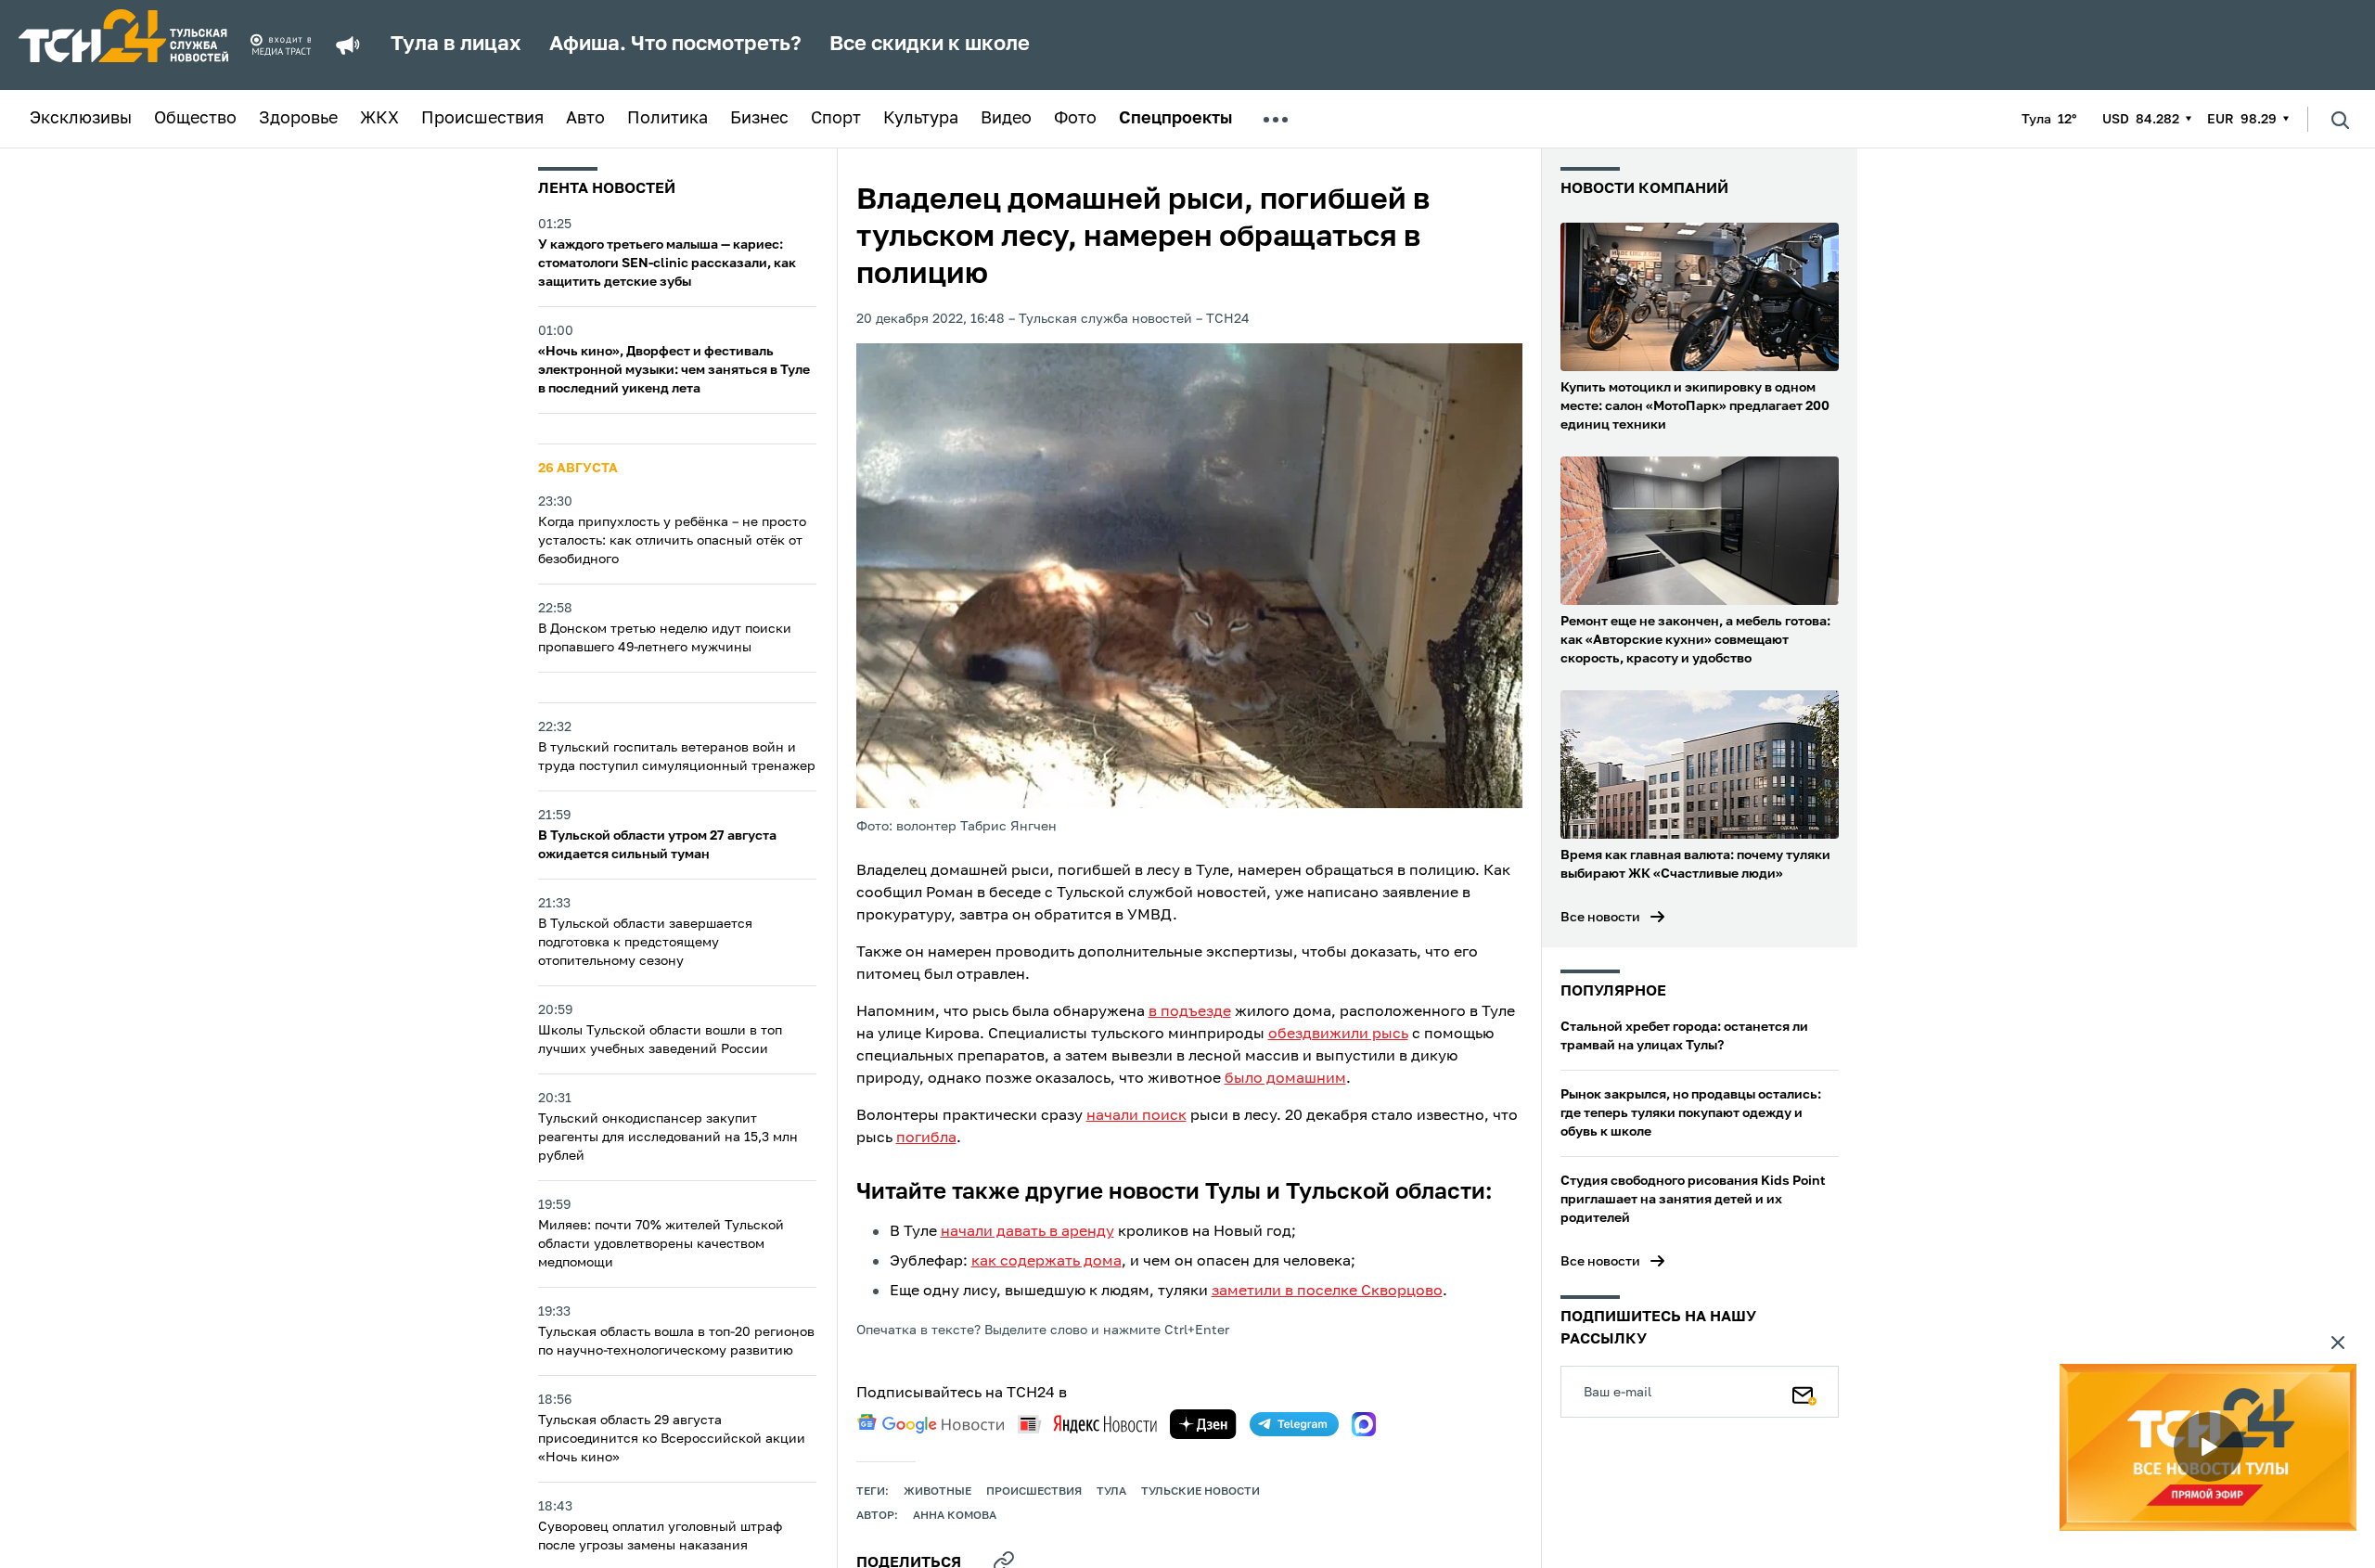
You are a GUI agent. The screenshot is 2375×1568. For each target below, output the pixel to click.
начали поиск (1136, 1116)
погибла (926, 1138)
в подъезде (1190, 1012)
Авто (585, 119)
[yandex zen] (1203, 1424)
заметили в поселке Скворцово (1327, 1292)
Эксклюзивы (81, 119)
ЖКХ (379, 119)
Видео (1006, 119)
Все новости (1600, 918)
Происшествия (482, 119)
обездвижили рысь (1338, 1035)
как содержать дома (1046, 1262)
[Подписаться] (1804, 1392)
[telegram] (1294, 1424)
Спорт (836, 119)
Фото (1075, 119)
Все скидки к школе (930, 45)
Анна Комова (955, 1516)
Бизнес (759, 119)
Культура (921, 119)
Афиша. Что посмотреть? (675, 45)
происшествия (1034, 1492)
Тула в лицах (456, 45)
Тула (1111, 1492)
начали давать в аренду (1027, 1232)
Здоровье (298, 119)
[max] (1364, 1424)
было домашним (1285, 1079)
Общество (195, 119)
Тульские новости (1200, 1492)
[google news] (931, 1424)
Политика (668, 119)
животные (937, 1492)
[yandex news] (1087, 1424)
